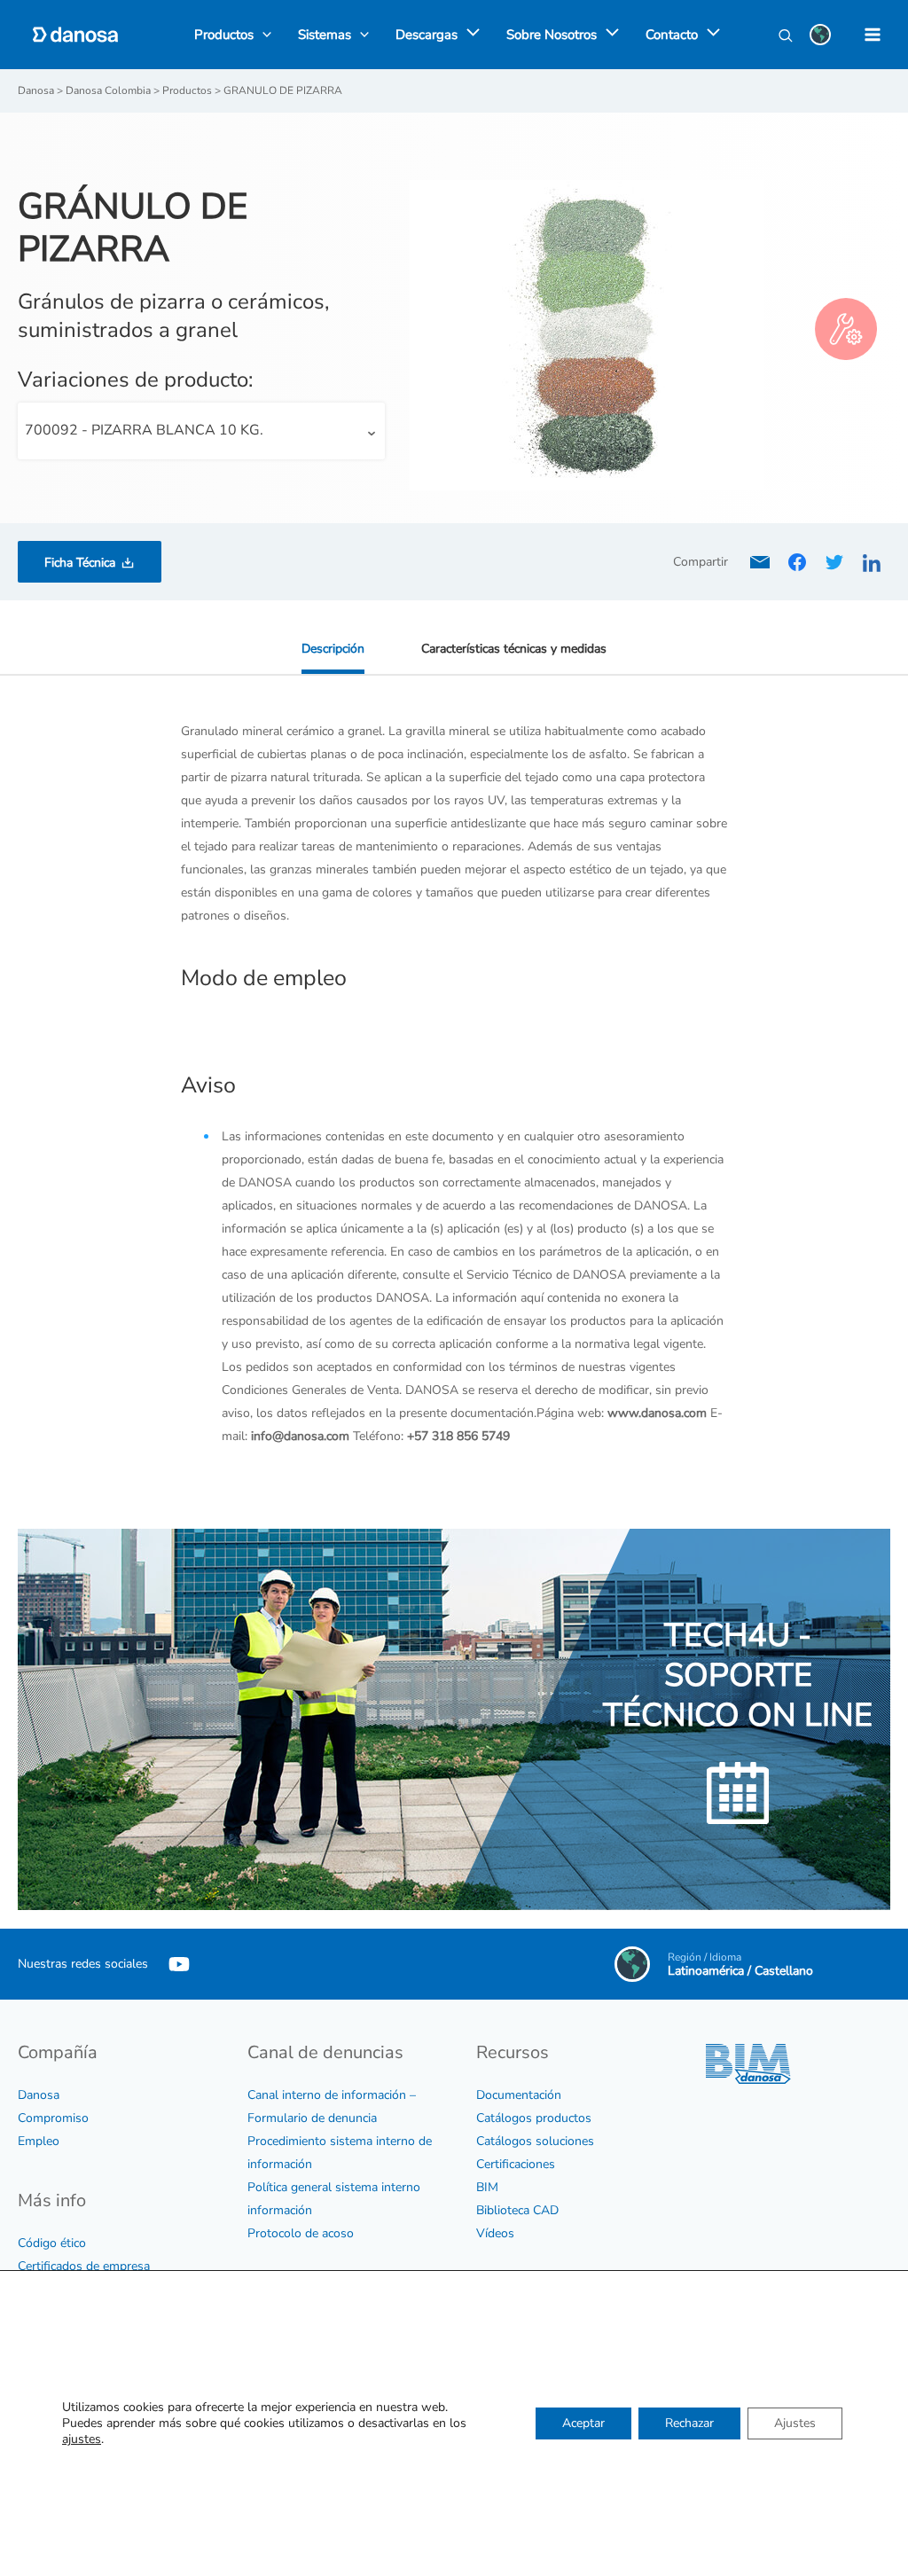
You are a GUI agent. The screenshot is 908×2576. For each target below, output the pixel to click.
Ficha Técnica (80, 563)
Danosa (39, 2095)
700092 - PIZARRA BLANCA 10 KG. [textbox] (144, 430)
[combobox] (201, 431)
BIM (487, 2187)
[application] (469, 35)
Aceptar (583, 2423)
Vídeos (495, 2233)
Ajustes (795, 2423)
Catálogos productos (534, 2118)
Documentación (519, 2095)
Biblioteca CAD (517, 2210)
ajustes (82, 2439)
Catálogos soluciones (535, 2141)
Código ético (52, 2243)
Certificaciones (516, 2164)
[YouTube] (179, 1964)
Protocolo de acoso (301, 2233)
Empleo (39, 2141)
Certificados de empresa (84, 2266)
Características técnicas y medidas (514, 649)
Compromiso (53, 2118)
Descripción (333, 649)
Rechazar (689, 2423)
